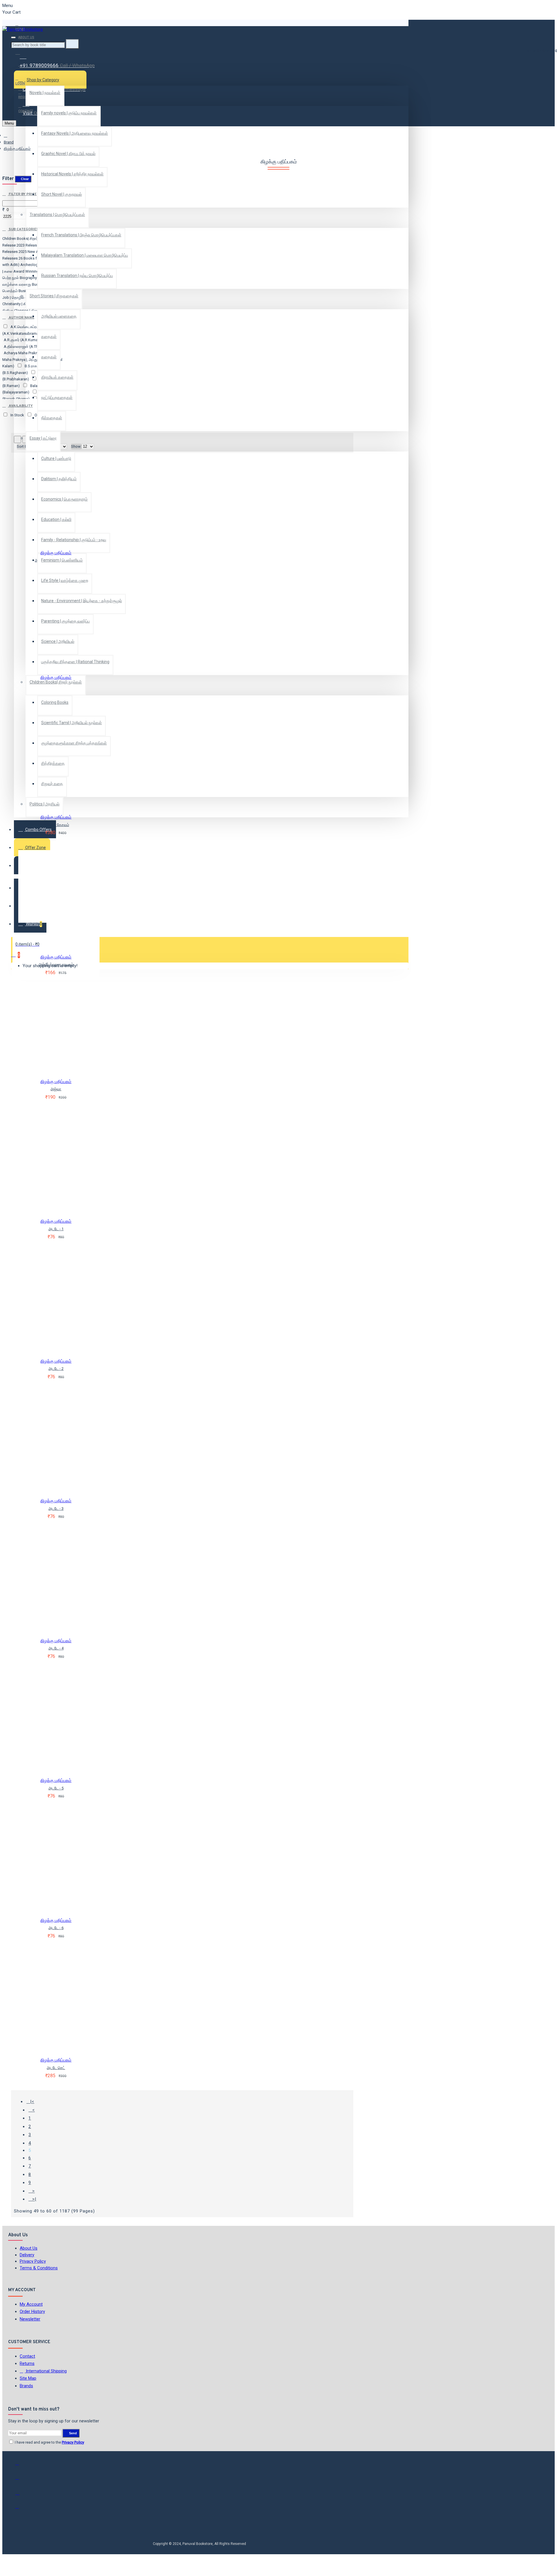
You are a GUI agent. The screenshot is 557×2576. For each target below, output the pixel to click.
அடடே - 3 (56, 1509)
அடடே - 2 (56, 1369)
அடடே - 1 (56, 1229)
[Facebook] (21, 2466)
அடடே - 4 (56, 1648)
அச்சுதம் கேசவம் (56, 825)
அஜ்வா (56, 1089)
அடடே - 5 (56, 1788)
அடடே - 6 (56, 1928)
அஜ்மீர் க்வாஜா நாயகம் (56, 964)
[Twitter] (21, 2480)
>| (34, 2199)
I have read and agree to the (49, 2442)
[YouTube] (21, 2509)
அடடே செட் (56, 2068)
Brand (9, 142)
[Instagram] (21, 2495)
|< (32, 2102)
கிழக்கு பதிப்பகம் (56, 553)
